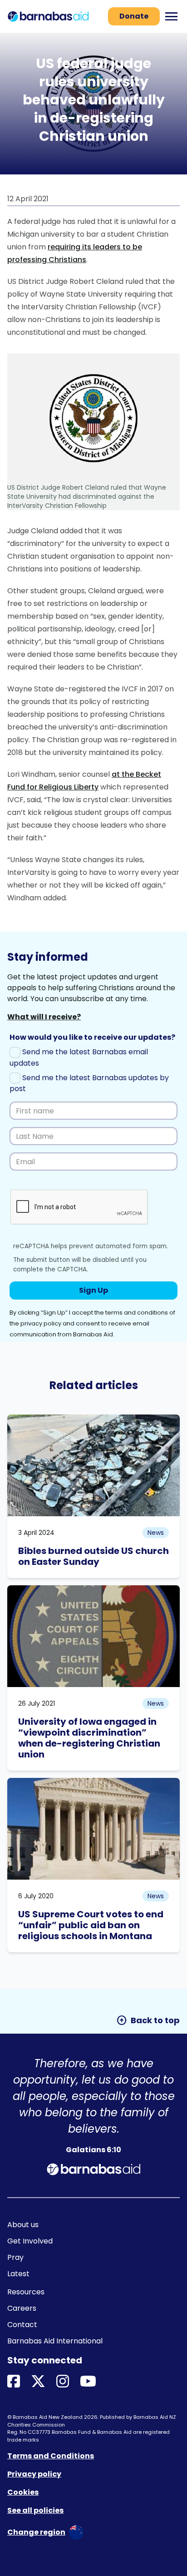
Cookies (23, 2492)
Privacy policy (34, 2474)
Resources (26, 2292)
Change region (36, 2532)
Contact (22, 2325)
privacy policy (41, 1323)
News (156, 1533)
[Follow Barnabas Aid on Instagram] (63, 2382)
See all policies (35, 2510)
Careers (22, 2308)
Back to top (148, 2020)
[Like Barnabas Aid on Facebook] (14, 2382)
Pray (15, 2257)
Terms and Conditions (51, 2456)
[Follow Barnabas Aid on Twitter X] (38, 2382)
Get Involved (30, 2241)
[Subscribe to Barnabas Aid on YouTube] (88, 2382)
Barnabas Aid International (55, 2341)
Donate (134, 16)
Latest (18, 2274)
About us (23, 2225)
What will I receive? (44, 1017)
